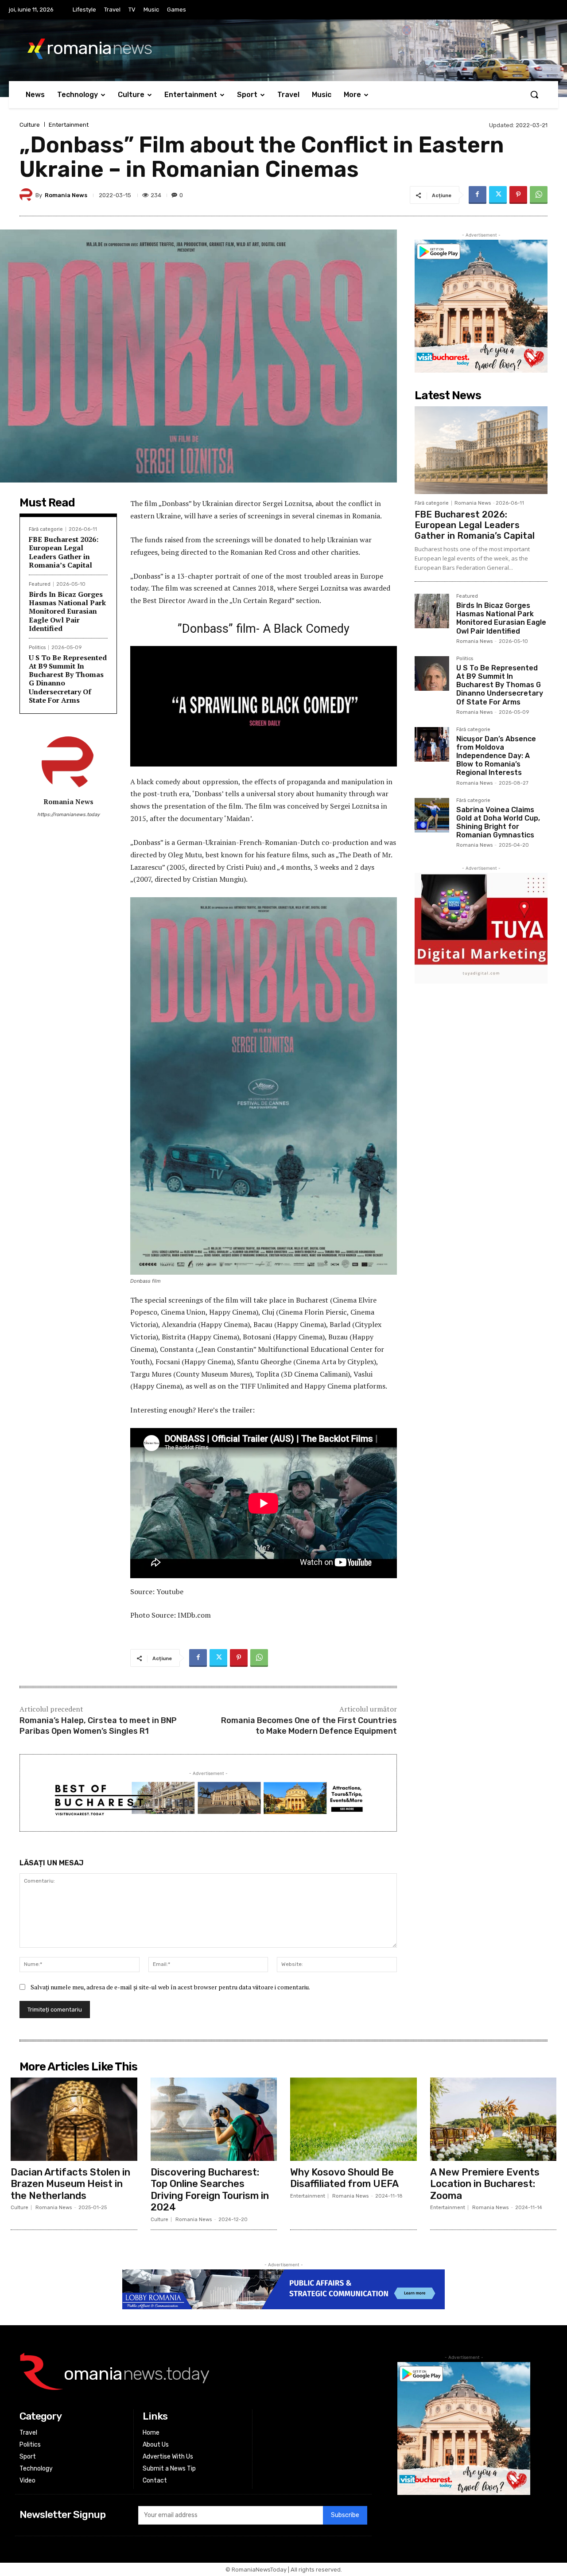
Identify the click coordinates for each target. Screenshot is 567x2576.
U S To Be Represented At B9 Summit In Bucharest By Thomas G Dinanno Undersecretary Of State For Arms (68, 679)
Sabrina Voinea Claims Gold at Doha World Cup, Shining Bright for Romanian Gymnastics (498, 823)
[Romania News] (27, 195)
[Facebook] (478, 195)
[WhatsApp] (539, 195)
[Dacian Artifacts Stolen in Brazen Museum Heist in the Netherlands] (74, 2119)
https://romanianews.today (68, 815)
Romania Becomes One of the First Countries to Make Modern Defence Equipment (309, 1726)
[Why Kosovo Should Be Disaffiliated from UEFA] (353, 2119)
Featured (40, 584)
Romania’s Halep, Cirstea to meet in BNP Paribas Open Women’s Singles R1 (98, 1726)
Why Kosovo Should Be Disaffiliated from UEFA (344, 2178)
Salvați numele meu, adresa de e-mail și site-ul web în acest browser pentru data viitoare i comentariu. (170, 1987)
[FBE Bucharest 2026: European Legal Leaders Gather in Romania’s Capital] (481, 450)
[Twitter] (498, 195)
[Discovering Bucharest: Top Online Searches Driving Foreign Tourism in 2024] (214, 2119)
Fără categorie (46, 529)
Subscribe (345, 2515)
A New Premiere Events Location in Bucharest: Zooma (485, 2184)
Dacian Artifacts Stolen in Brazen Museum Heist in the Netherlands (70, 2184)
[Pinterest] (518, 195)
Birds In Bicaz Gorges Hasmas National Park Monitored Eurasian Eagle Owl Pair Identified (67, 611)
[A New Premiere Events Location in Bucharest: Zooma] (493, 2119)
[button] (534, 94)
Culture (30, 125)
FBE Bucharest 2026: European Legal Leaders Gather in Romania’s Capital (64, 552)
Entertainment (69, 125)
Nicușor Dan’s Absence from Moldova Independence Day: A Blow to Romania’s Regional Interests (496, 756)
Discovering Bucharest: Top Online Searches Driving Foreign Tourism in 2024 (210, 2190)
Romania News (66, 195)
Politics (37, 648)
